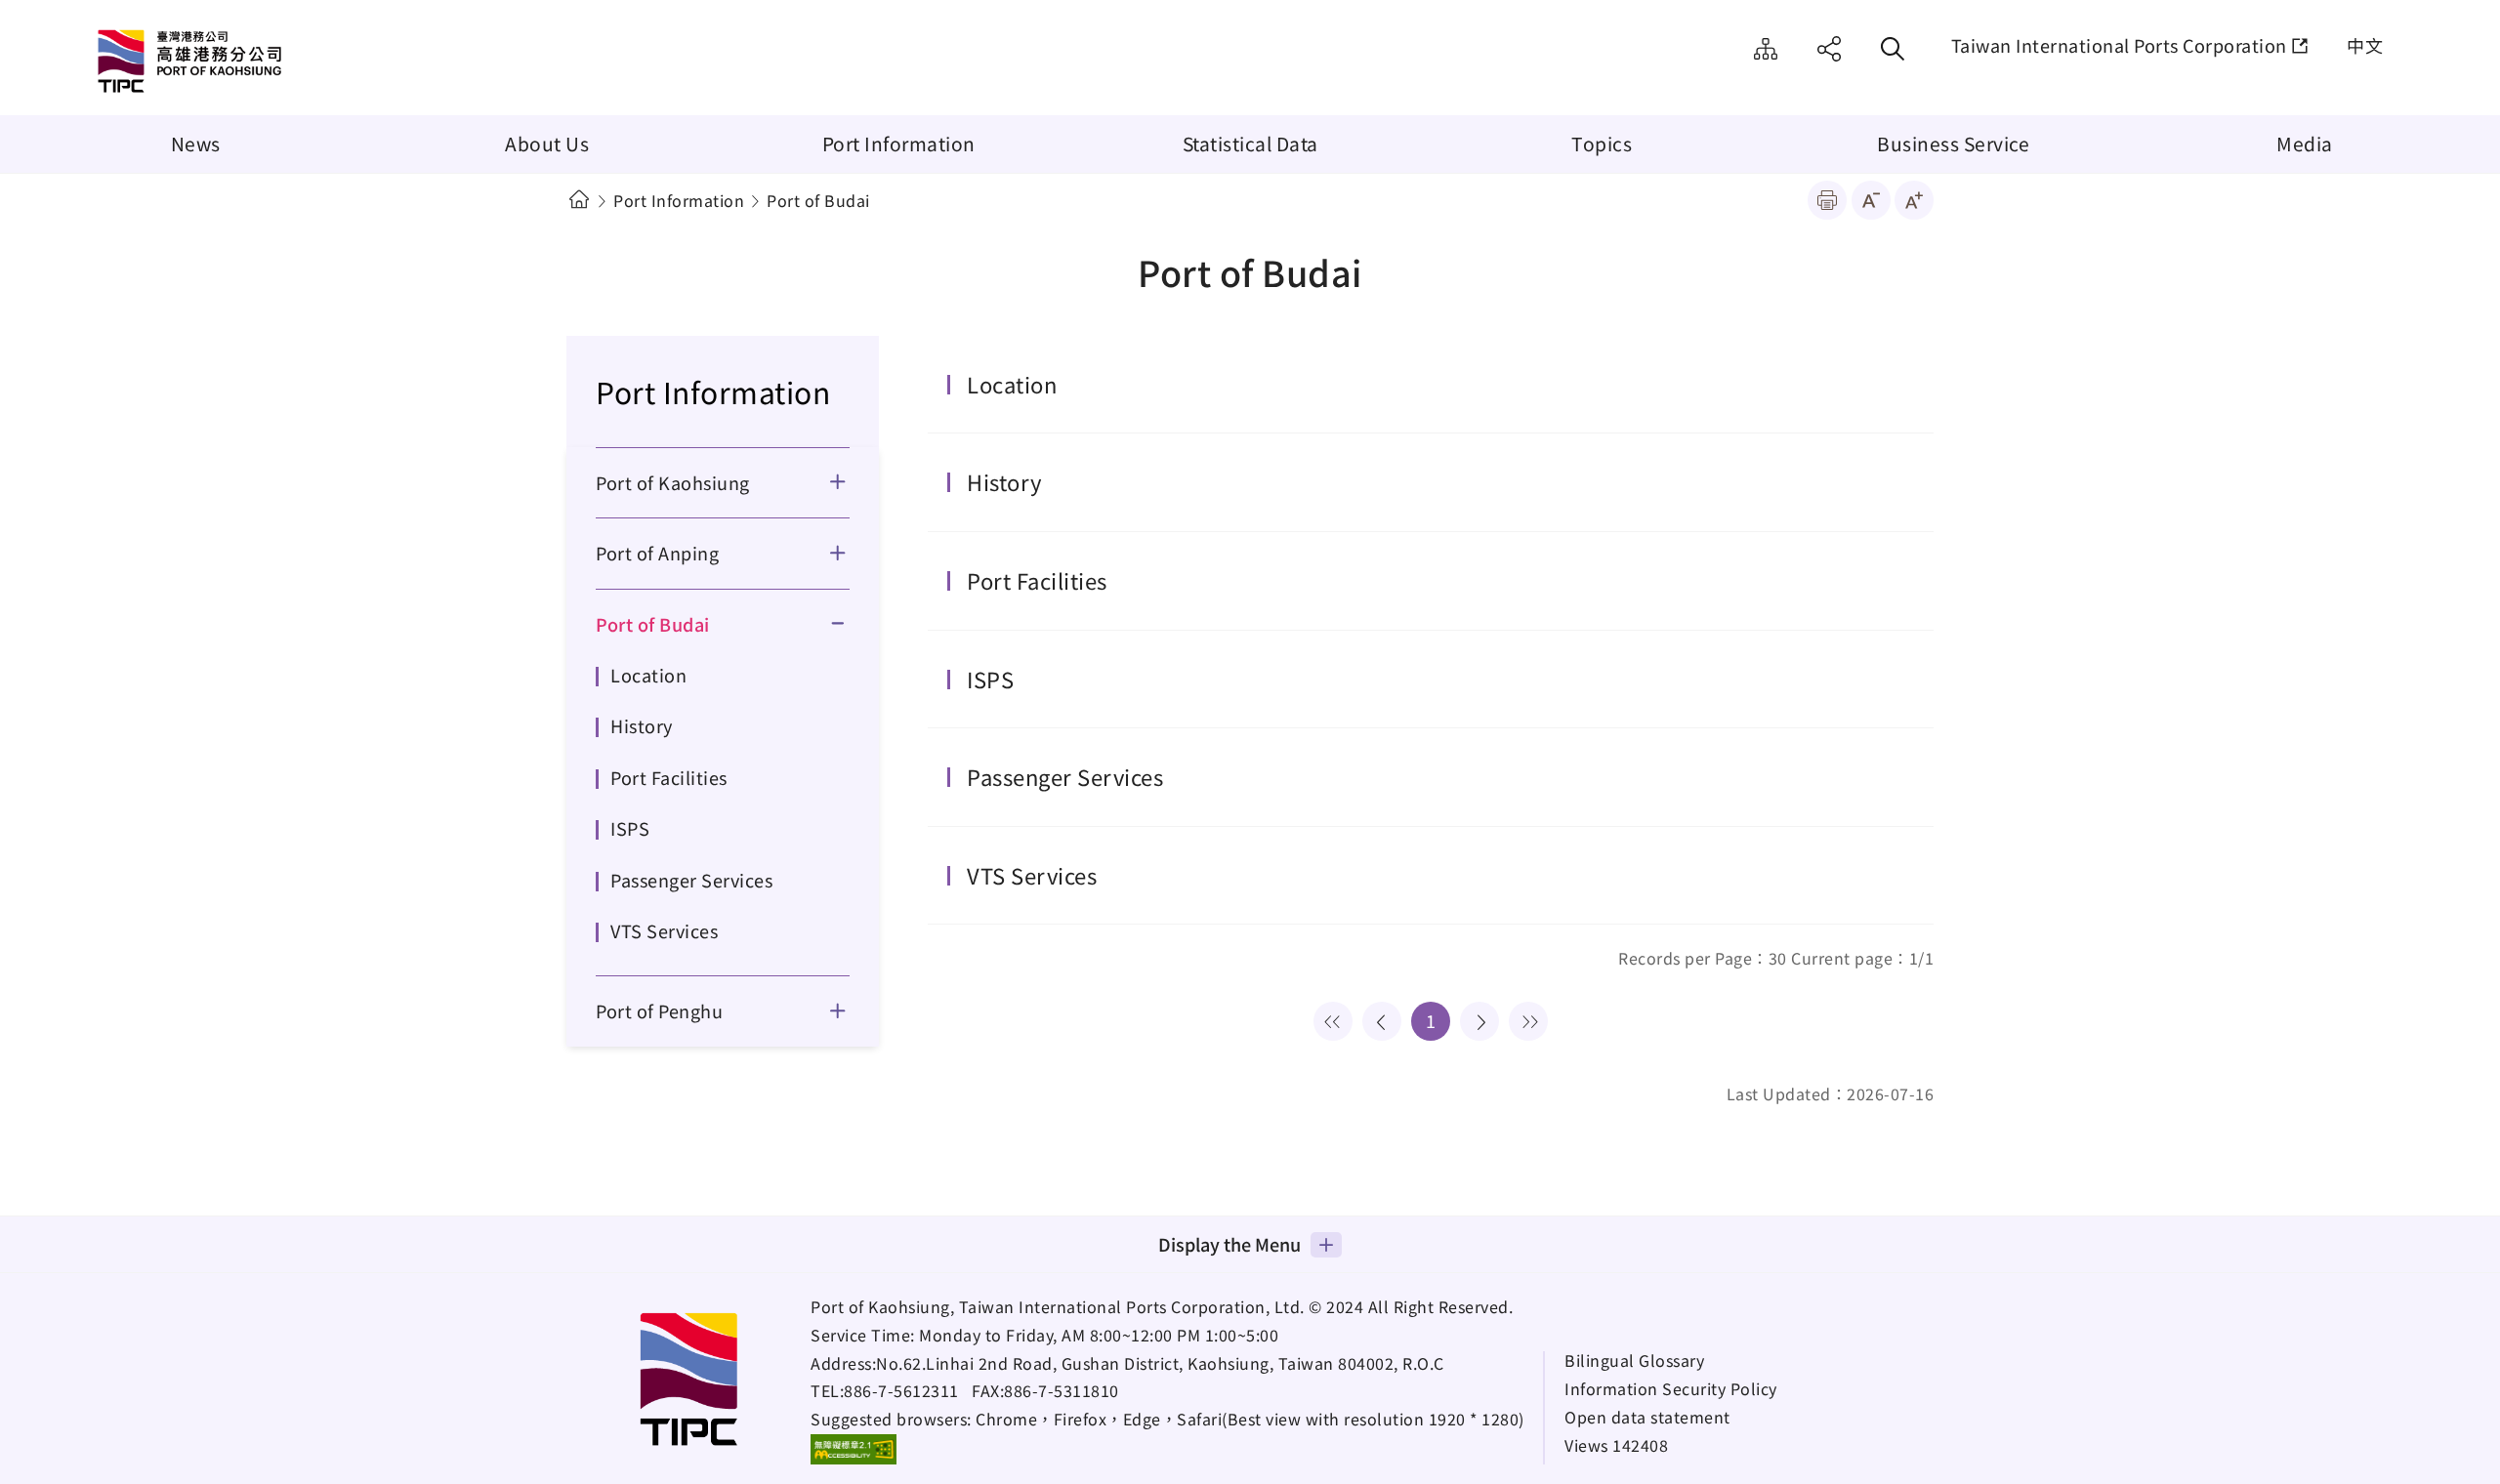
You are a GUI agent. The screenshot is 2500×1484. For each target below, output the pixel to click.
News (196, 144)
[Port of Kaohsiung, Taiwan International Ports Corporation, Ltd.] (259, 63)
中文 (2365, 45)
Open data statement (1647, 1417)
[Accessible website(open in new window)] (854, 1449)
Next (1479, 1021)
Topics (1602, 144)
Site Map (1766, 49)
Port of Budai (653, 624)
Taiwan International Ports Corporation (2119, 45)
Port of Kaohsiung (673, 482)
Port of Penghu (659, 1010)
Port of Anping (657, 553)
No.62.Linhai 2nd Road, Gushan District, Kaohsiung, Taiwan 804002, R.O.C (1160, 1363)
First (1333, 1021)
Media (2305, 144)
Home (579, 200)
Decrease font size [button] (1871, 200)
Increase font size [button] (1914, 200)
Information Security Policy (1671, 1389)
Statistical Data (1250, 144)
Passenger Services (691, 880)
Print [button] (1827, 200)
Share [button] (1829, 49)
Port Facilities (669, 777)
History (642, 725)
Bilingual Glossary (1634, 1360)
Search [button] (1893, 49)
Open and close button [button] (850, 482)
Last (1528, 1021)
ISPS (630, 828)
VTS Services (664, 930)
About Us (547, 144)
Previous (1382, 1021)
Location (648, 675)
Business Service (1953, 144)
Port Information (899, 144)
